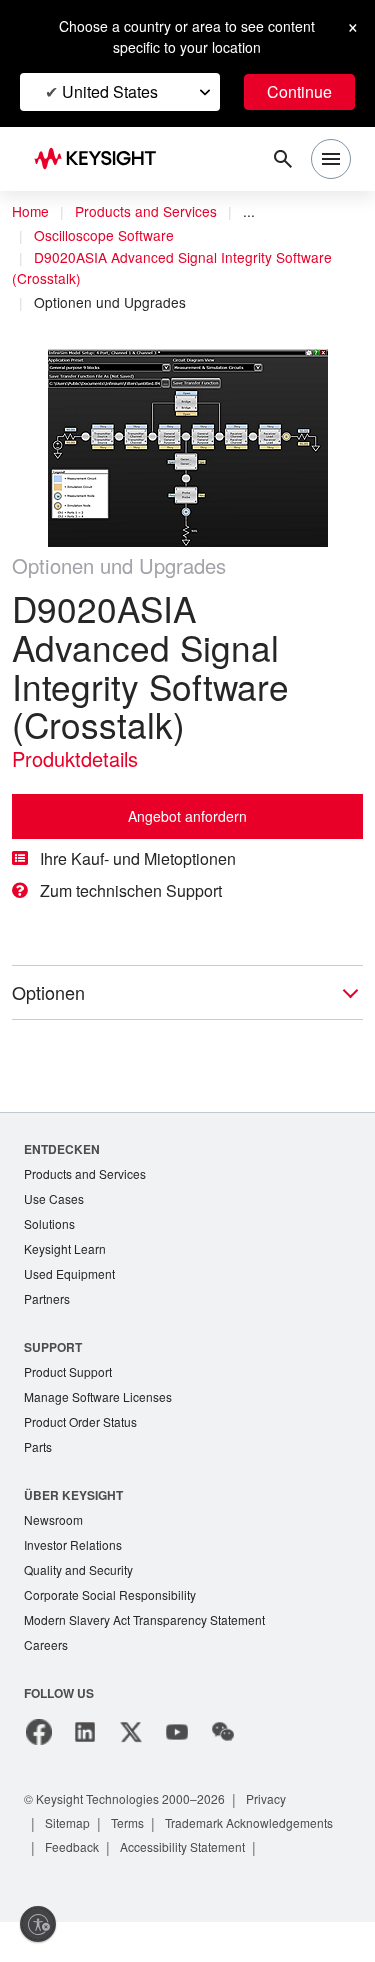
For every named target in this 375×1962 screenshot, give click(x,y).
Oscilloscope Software (104, 235)
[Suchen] (283, 159)
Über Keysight (73, 1495)
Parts (38, 1446)
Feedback (72, 1847)
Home (30, 211)
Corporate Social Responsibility (110, 1594)
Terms (127, 1823)
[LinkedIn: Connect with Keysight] (85, 1732)
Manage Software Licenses (98, 1396)
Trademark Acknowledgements (249, 1823)
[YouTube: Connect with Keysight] (177, 1732)
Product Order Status (80, 1421)
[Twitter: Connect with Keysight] (131, 1732)
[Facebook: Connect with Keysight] (39, 1732)
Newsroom (53, 1519)
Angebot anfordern (187, 816)
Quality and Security (78, 1569)
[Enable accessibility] (38, 1924)
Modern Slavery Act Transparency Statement (144, 1619)
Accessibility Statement (182, 1847)
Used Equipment (69, 1273)
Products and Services (146, 211)
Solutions (49, 1223)
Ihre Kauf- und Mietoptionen (138, 858)
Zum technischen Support (131, 890)
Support (53, 1347)
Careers (46, 1644)
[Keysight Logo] (101, 159)
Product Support (68, 1371)
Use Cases (54, 1198)
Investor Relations (73, 1544)
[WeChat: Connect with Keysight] (223, 1732)
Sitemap (67, 1823)
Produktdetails (75, 758)
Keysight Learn (65, 1248)
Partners (47, 1298)
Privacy (266, 1799)
